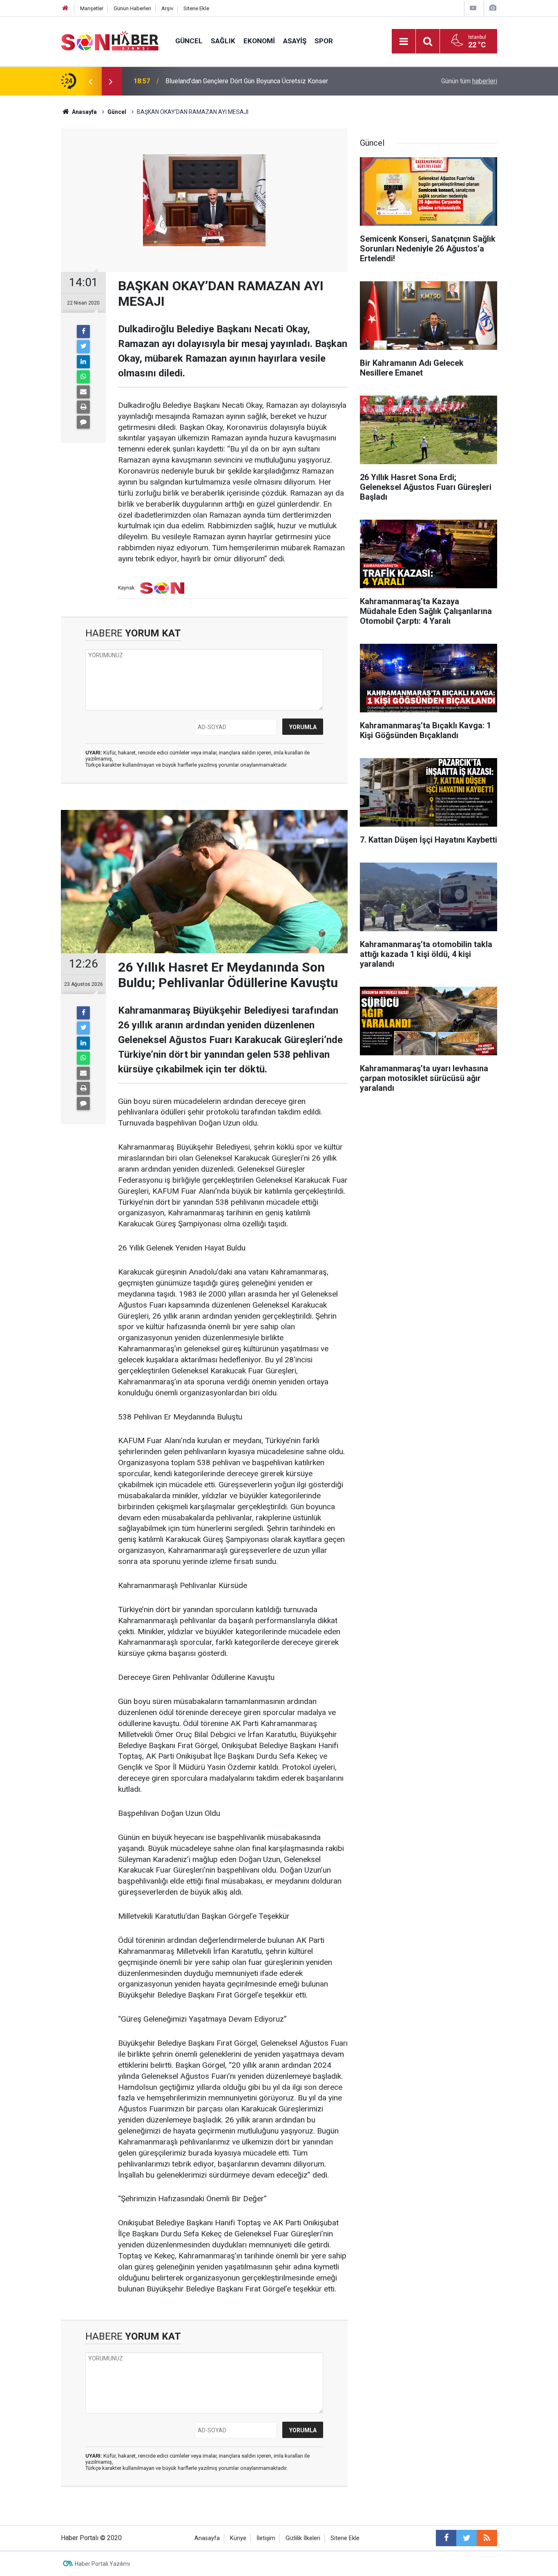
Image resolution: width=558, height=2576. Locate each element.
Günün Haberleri (132, 8)
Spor (324, 41)
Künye (238, 2538)
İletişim (266, 2538)
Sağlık (223, 41)
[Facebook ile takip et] (446, 2538)
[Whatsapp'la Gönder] (83, 377)
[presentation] (90, 81)
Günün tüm (469, 81)
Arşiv (167, 8)
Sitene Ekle (196, 8)
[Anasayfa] (65, 8)
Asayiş (295, 41)
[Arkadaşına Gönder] (83, 392)
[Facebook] (83, 331)
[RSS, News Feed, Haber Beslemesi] (487, 2538)
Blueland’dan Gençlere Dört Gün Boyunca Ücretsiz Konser (247, 81)
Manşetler (92, 8)
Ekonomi (259, 41)
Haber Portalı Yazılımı (102, 2564)
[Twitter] (83, 347)
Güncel (189, 41)
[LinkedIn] (83, 362)
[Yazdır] (83, 407)
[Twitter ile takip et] (466, 2538)
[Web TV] (473, 8)
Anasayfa (207, 2538)
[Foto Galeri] (493, 8)
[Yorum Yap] (83, 422)
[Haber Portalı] (110, 41)
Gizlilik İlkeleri (303, 2538)
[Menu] (404, 42)
